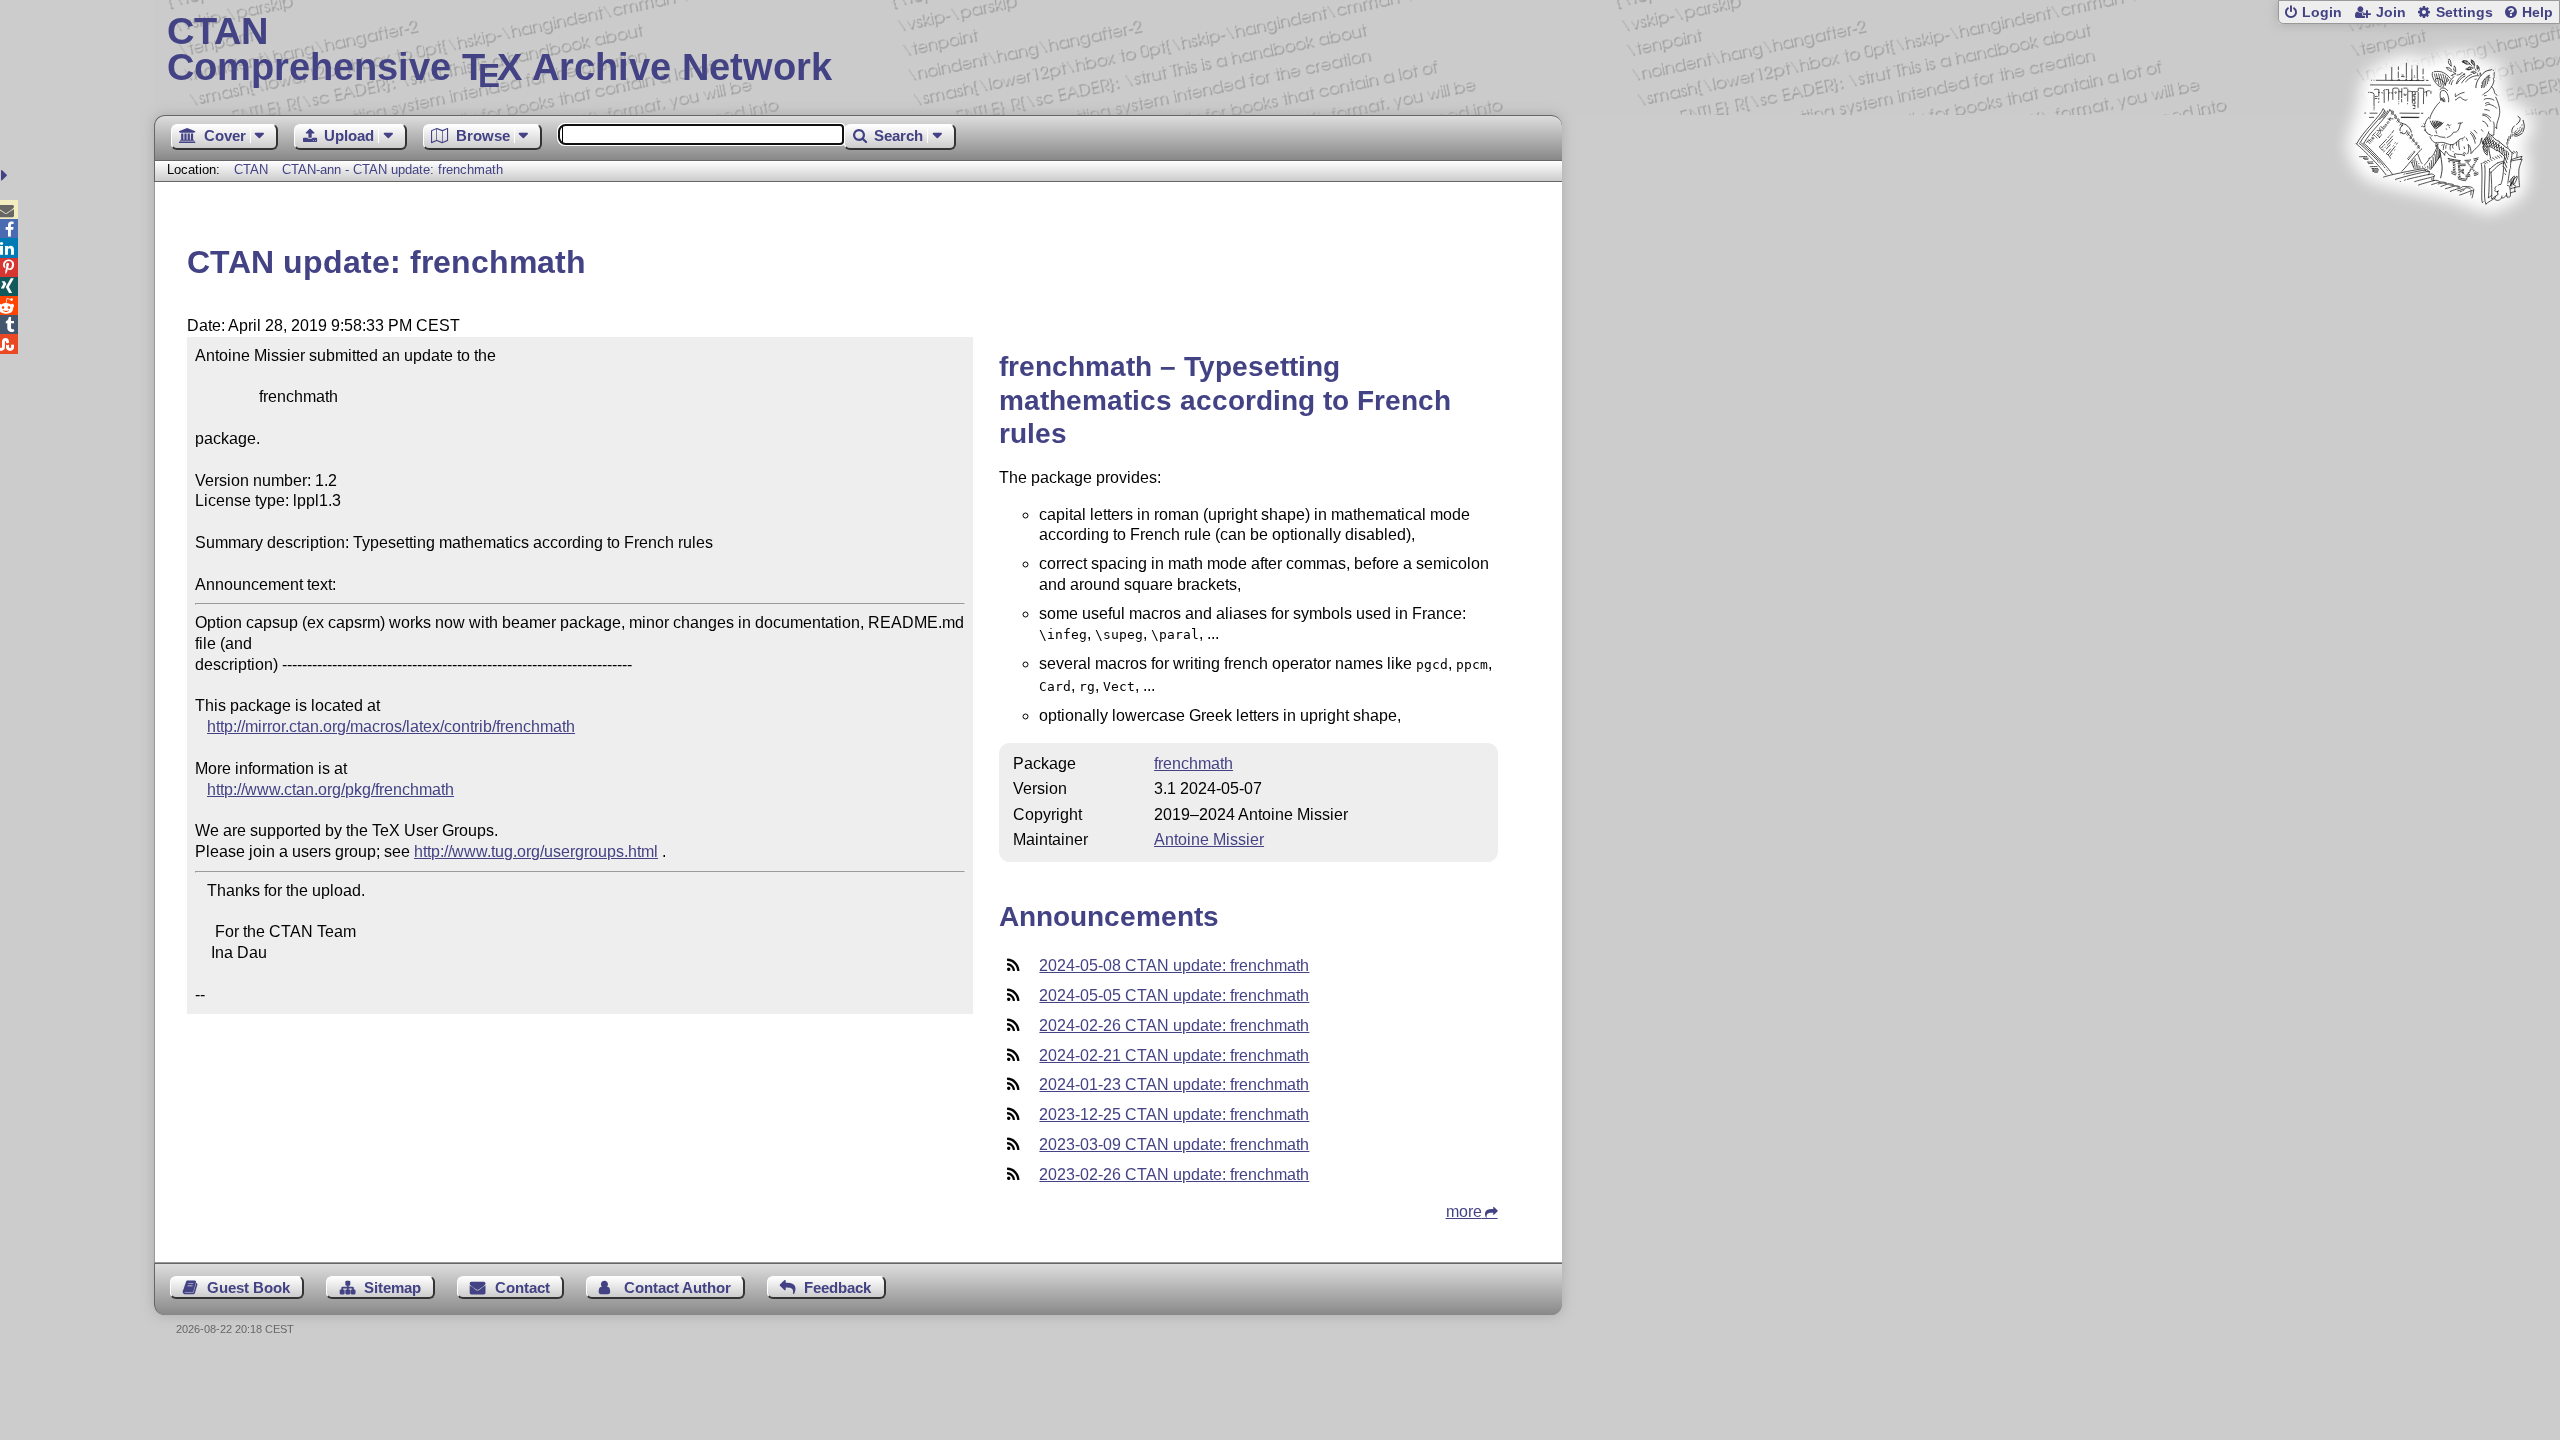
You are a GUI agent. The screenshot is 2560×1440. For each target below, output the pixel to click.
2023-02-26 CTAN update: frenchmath (1174, 1174)
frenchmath (1193, 763)
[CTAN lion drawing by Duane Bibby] (2440, 242)
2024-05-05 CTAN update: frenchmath (1174, 995)
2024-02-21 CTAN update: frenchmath (1174, 1055)
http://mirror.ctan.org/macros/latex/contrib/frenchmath (391, 726)
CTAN (251, 169)
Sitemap (392, 1287)
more (1464, 1211)
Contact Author (677, 1287)
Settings (2464, 12)
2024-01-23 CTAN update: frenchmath (1174, 1084)
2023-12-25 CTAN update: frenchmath (1174, 1114)
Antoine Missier (1209, 839)
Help (2537, 12)
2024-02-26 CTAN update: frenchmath (1174, 1025)
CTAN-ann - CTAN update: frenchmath (392, 169)
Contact (522, 1287)
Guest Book (248, 1287)
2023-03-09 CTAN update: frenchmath (1174, 1144)
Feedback (837, 1287)
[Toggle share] (6, 175)
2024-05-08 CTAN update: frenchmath (1174, 965)
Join (2391, 12)
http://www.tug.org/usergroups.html (536, 851)
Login (2322, 12)
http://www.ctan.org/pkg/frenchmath (330, 789)
